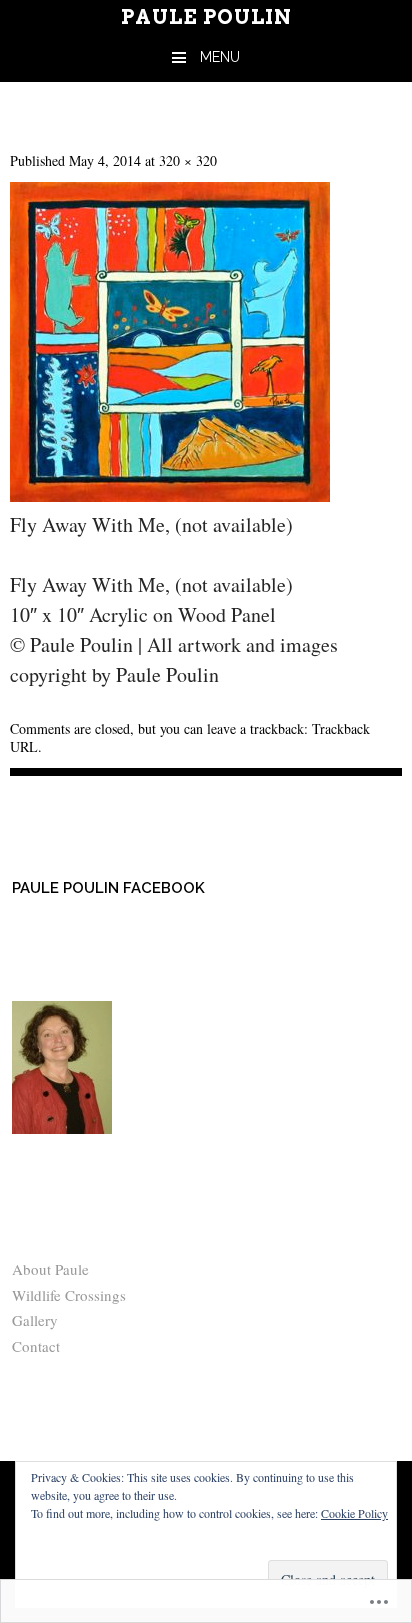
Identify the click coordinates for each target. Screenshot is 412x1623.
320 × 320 (188, 160)
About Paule (50, 1269)
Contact (36, 1346)
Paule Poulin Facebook (108, 888)
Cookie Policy (354, 1513)
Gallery (35, 1320)
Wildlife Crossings (69, 1295)
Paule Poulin (206, 17)
